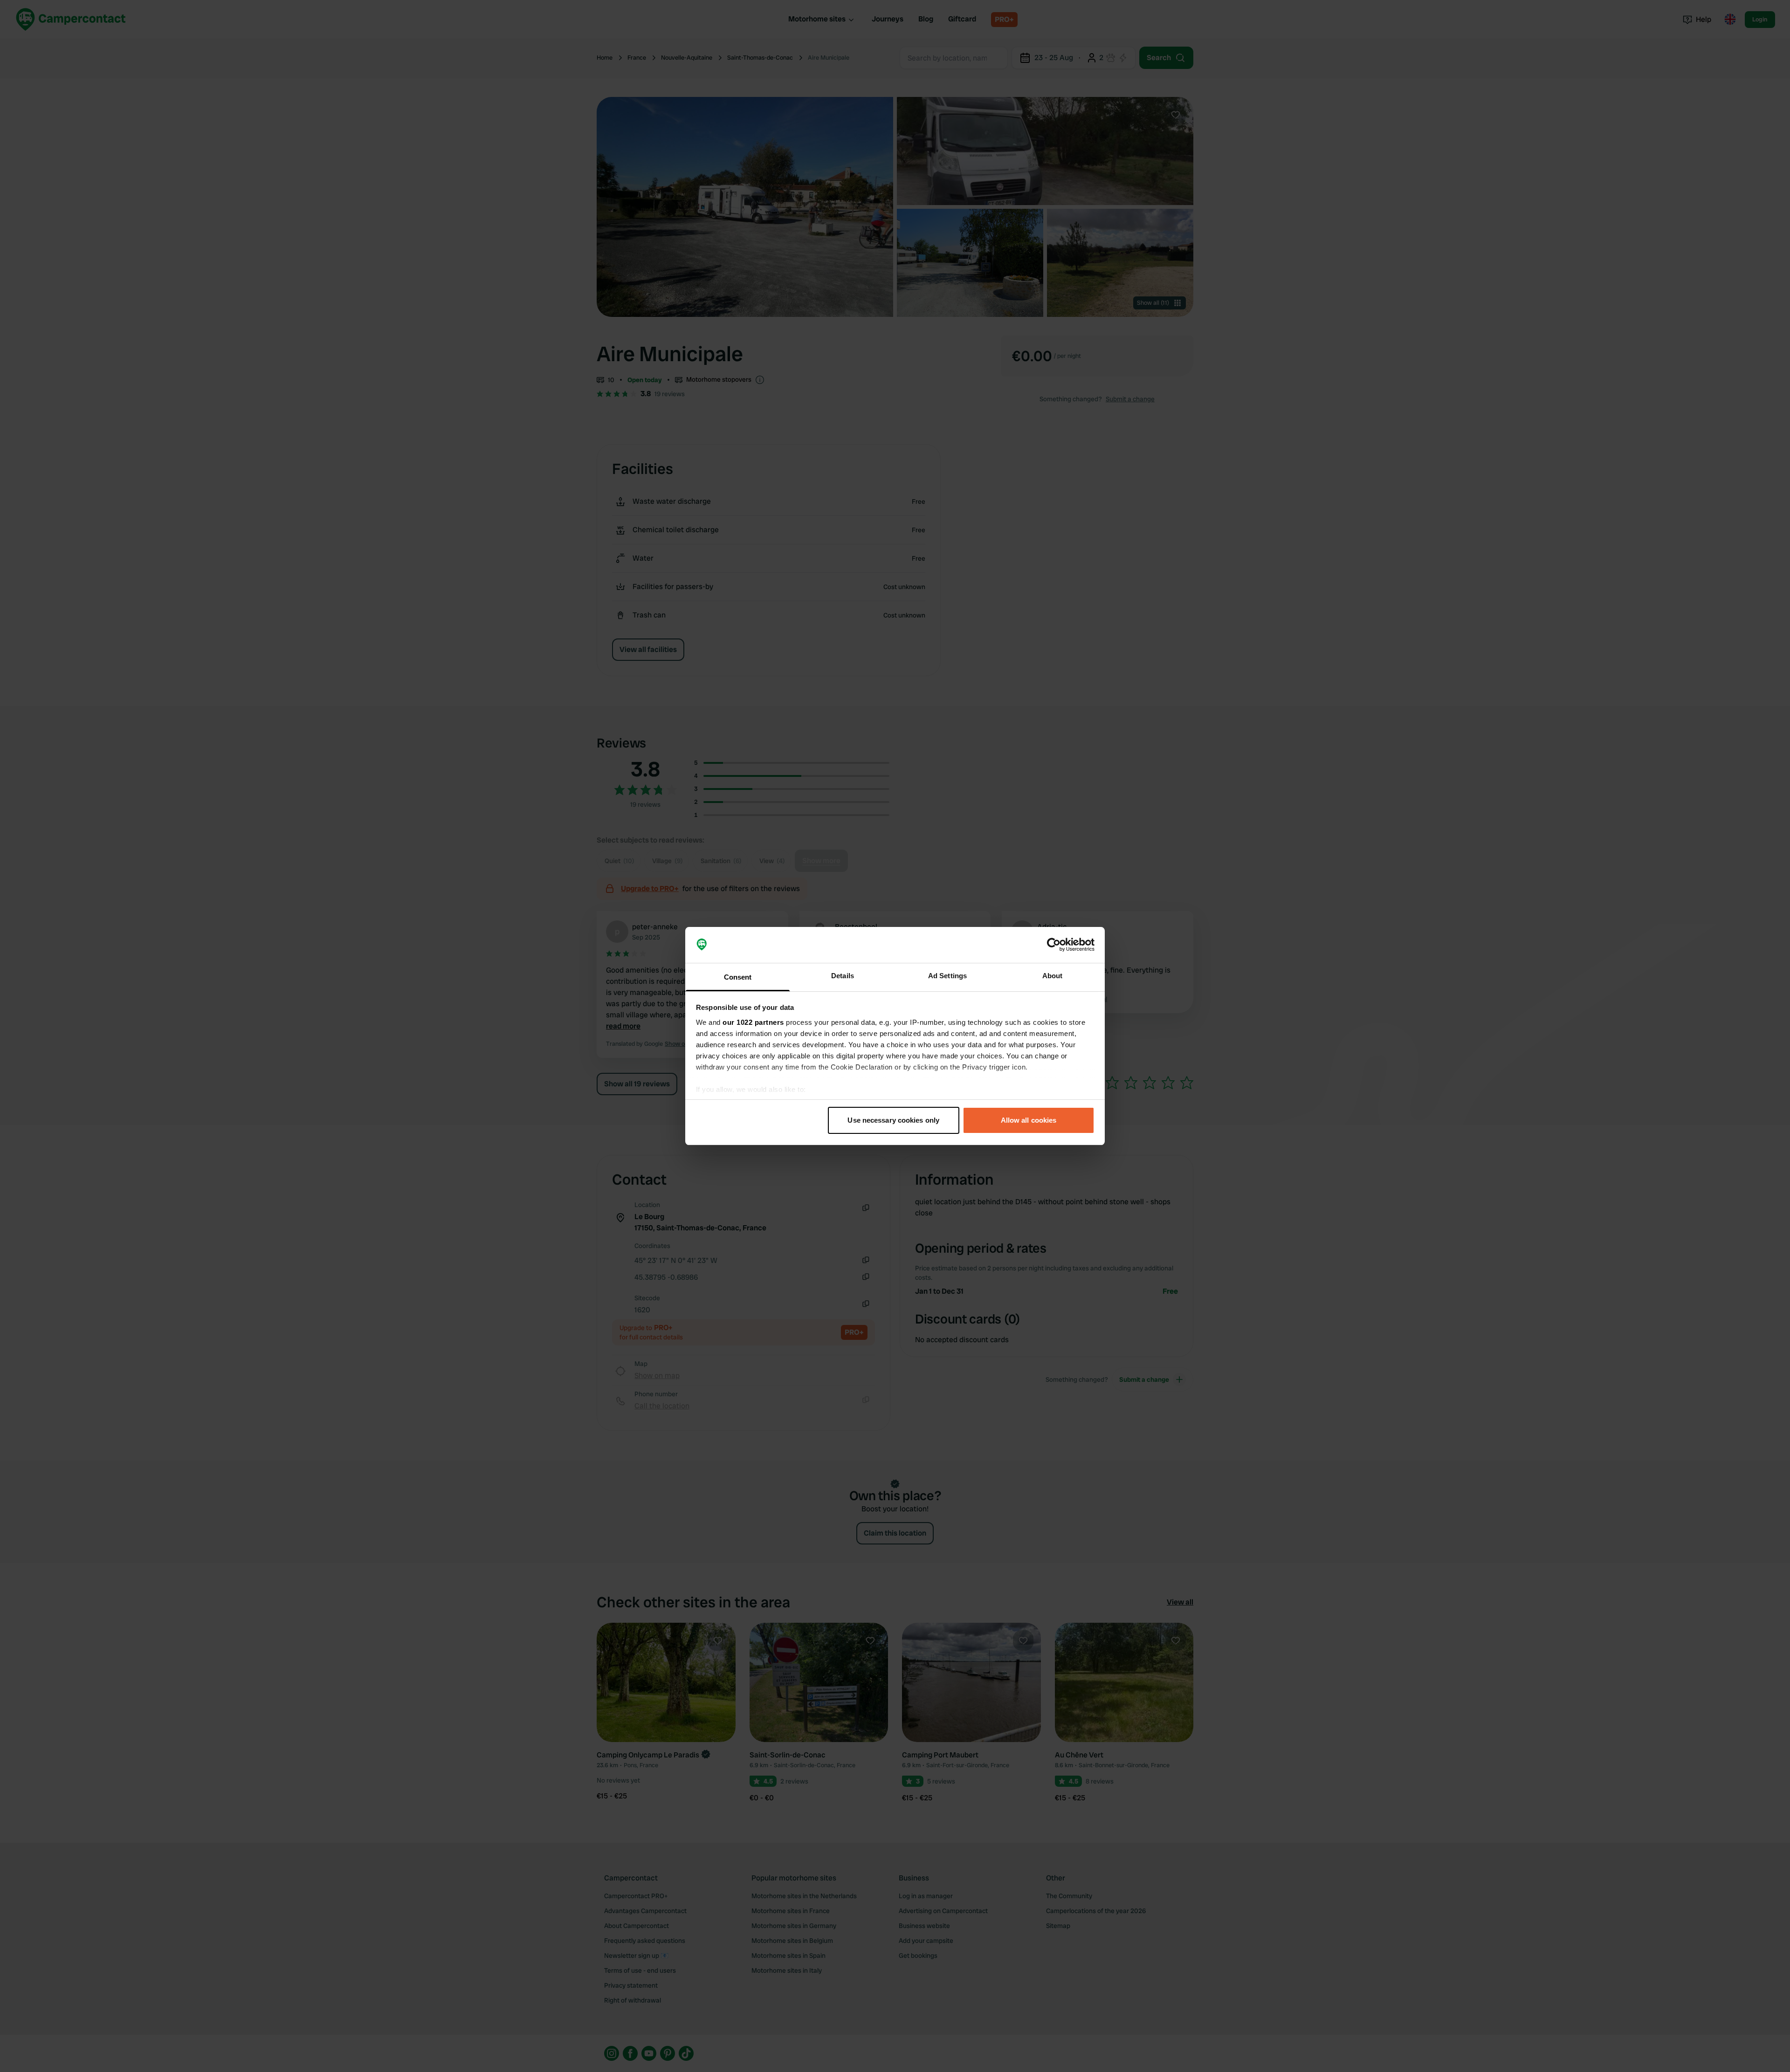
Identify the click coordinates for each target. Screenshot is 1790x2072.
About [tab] (1053, 976)
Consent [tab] (738, 977)
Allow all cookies (1029, 1120)
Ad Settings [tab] (947, 976)
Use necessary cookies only (893, 1120)
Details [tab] (843, 976)
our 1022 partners (753, 1022)
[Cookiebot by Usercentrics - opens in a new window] (1054, 945)
